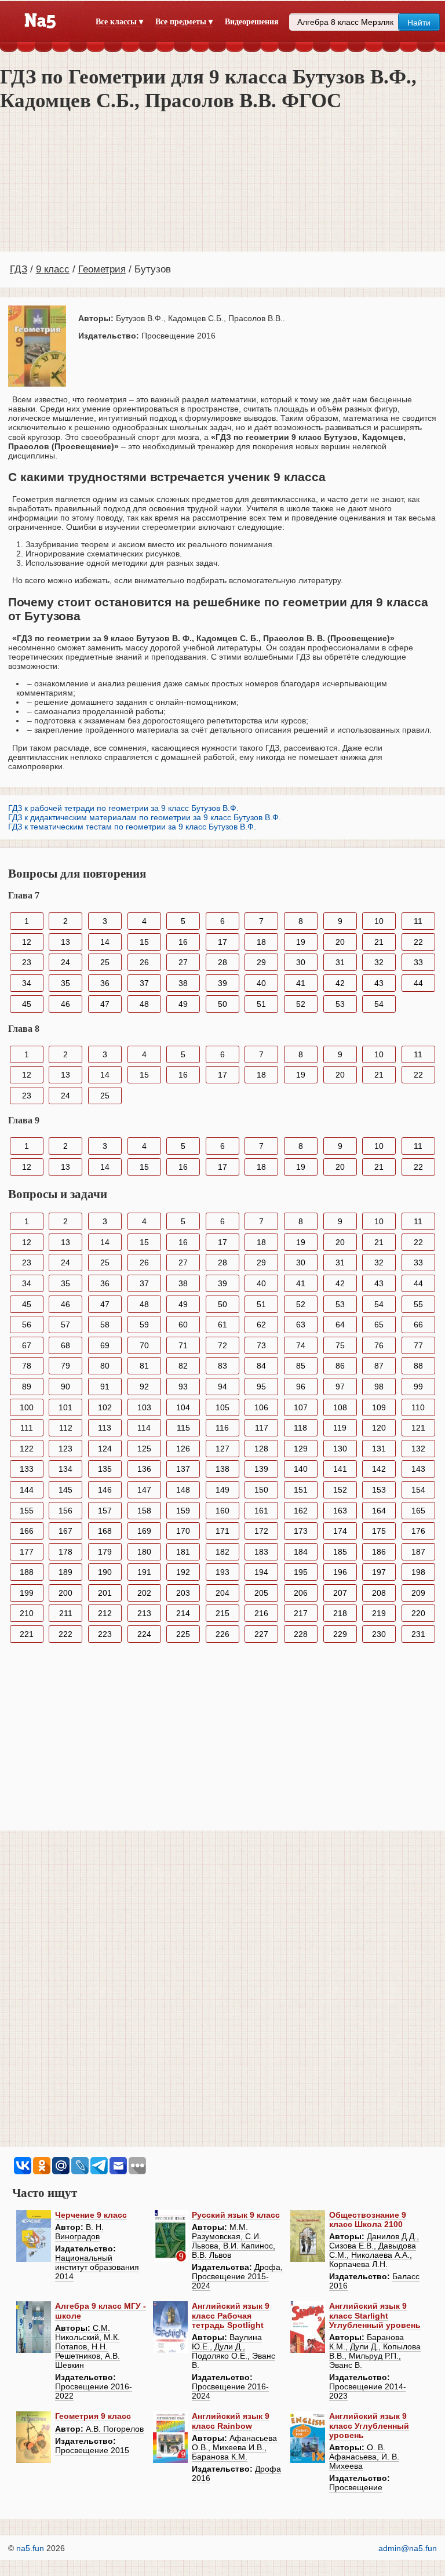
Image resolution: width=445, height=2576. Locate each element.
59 (144, 1325)
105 (222, 1407)
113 (105, 1428)
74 (301, 1345)
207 (340, 1593)
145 (65, 1490)
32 (379, 962)
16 (183, 942)
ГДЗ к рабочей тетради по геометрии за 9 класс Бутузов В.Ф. (123, 808)
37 (144, 983)
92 (144, 1387)
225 (183, 1634)
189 (65, 1572)
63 (301, 1325)
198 (418, 1572)
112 (66, 1428)
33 (418, 962)
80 (105, 1366)
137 (183, 1469)
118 (300, 1428)
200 (65, 1593)
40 (261, 983)
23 (27, 962)
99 (418, 1387)
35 (65, 983)
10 (379, 921)
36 (105, 983)
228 (301, 1634)
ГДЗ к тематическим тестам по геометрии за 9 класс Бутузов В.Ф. (132, 827)
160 (222, 1511)
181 (183, 1552)
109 (379, 1407)
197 (379, 1572)
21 (379, 942)
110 (418, 1407)
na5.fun (30, 2548)
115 (183, 1428)
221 (27, 1634)
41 (301, 983)
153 (379, 1490)
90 (65, 1387)
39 (222, 983)
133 (27, 1469)
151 (301, 1490)
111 (27, 1428)
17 (222, 942)
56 (27, 1325)
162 (301, 1511)
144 (27, 1490)
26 (144, 962)
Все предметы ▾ (184, 22)
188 (27, 1572)
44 (418, 983)
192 (183, 1572)
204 (222, 1593)
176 (418, 1531)
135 (105, 1469)
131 (379, 1449)
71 (183, 1345)
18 (261, 942)
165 (418, 1511)
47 (105, 1004)
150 (261, 1490)
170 (183, 1531)
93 (183, 1387)
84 (261, 1366)
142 (379, 1469)
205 (261, 1593)
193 (222, 1572)
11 (418, 921)
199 (27, 1593)
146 (105, 1490)
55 (418, 1304)
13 (65, 942)
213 (144, 1613)
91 (105, 1387)
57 (65, 1325)
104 (183, 1407)
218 (340, 1613)
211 (66, 1613)
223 (105, 1634)
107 (301, 1407)
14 (105, 942)
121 (418, 1428)
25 (105, 962)
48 (144, 1004)
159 (183, 1511)
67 (27, 1345)
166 (27, 1531)
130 (340, 1449)
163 (340, 1511)
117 (262, 1428)
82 (183, 1366)
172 (261, 1531)
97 (340, 1387)
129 (301, 1449)
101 (65, 1407)
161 (261, 1511)
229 (340, 1634)
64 (340, 1325)
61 (222, 1325)
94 (222, 1387)
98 (379, 1387)
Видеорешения (252, 22)
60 (183, 1325)
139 (261, 1469)
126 (183, 1449)
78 (27, 1366)
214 (183, 1613)
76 (379, 1345)
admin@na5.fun (408, 2548)
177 (27, 1552)
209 (418, 1593)
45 (27, 1004)
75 (340, 1345)
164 (379, 1511)
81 (144, 1366)
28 (222, 962)
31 (340, 962)
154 (418, 1490)
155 (27, 1511)
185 (340, 1552)
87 (379, 1366)
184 (301, 1552)
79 (65, 1366)
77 (418, 1345)
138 (222, 1469)
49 (183, 1004)
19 (301, 942)
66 (418, 1325)
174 (340, 1531)
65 (379, 1325)
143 (418, 1469)
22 (418, 942)
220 (418, 1613)
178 (65, 1552)
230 (379, 1634)
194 (261, 1572)
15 (144, 942)
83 (222, 1366)
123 (65, 1449)
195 (301, 1572)
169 (144, 1531)
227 (261, 1634)
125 (144, 1449)
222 (65, 1634)
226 (222, 1634)
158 (144, 1511)
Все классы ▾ (119, 22)
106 (261, 1407)
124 (105, 1449)
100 (27, 1407)
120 (379, 1428)
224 (144, 1634)
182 (222, 1552)
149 (222, 1490)
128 (261, 1449)
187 (418, 1552)
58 (105, 1325)
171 (222, 1531)
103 (144, 1407)
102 (105, 1407)
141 (340, 1469)
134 (65, 1469)
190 (105, 1572)
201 (105, 1593)
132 (418, 1449)
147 (144, 1490)
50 (222, 1004)
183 (261, 1552)
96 (301, 1387)
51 (261, 1004)
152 (340, 1490)
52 (301, 1004)
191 (144, 1572)
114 (144, 1428)
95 (261, 1387)
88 (418, 1366)
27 (183, 962)
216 (261, 1613)
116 (222, 1428)
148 (183, 1490)
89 (27, 1387)
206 (301, 1593)
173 (301, 1531)
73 (261, 1345)
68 (65, 1345)
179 (105, 1552)
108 (340, 1407)
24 (65, 962)
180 (144, 1552)
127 (222, 1449)
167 (65, 1531)
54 (379, 1004)
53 (340, 1004)
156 (65, 1511)
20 (340, 942)
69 (105, 1345)
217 (301, 1613)
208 (379, 1593)
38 (183, 983)
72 (222, 1345)
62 (261, 1325)
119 (340, 1428)
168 (105, 1531)
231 (418, 1634)
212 (105, 1613)
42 (340, 983)
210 (27, 1613)
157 (105, 1511)
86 (340, 1366)
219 (379, 1613)
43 (379, 983)
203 (183, 1593)
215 (222, 1613)
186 (379, 1552)
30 (301, 962)
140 (301, 1469)
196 (340, 1572)
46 (65, 1004)
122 (27, 1449)
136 (144, 1469)
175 (379, 1531)
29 (261, 962)
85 (301, 1366)
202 (144, 1593)
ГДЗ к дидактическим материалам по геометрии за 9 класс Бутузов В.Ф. (145, 817)
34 (27, 983)
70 (144, 1345)
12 (27, 942)
